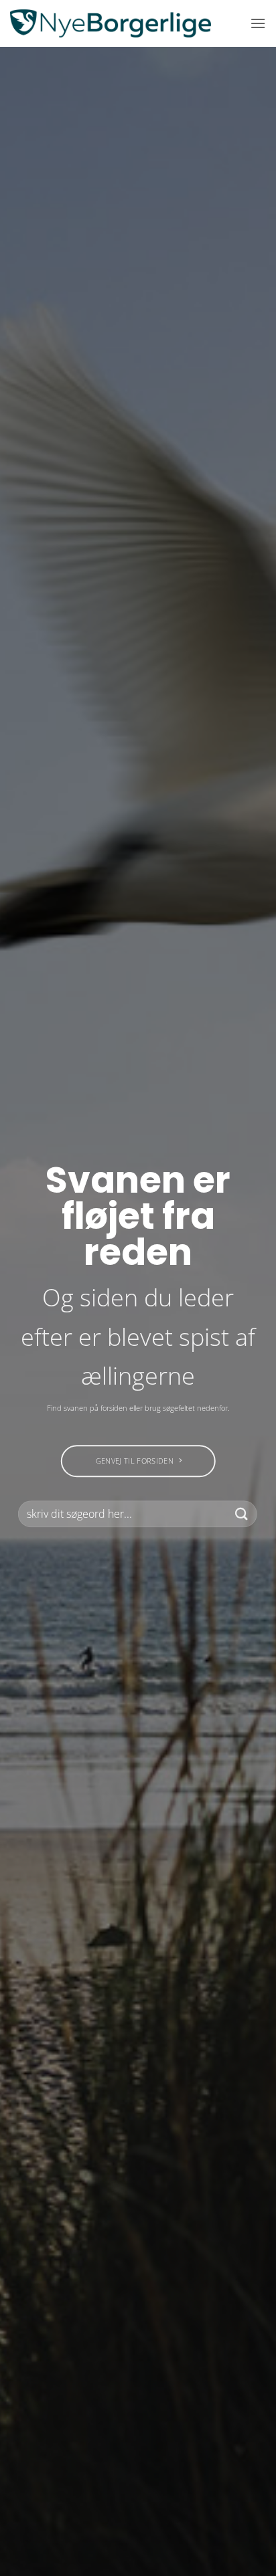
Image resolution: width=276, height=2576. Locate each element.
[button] (258, 23)
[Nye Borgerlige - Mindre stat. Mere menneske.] (111, 23)
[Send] (242, 1514)
